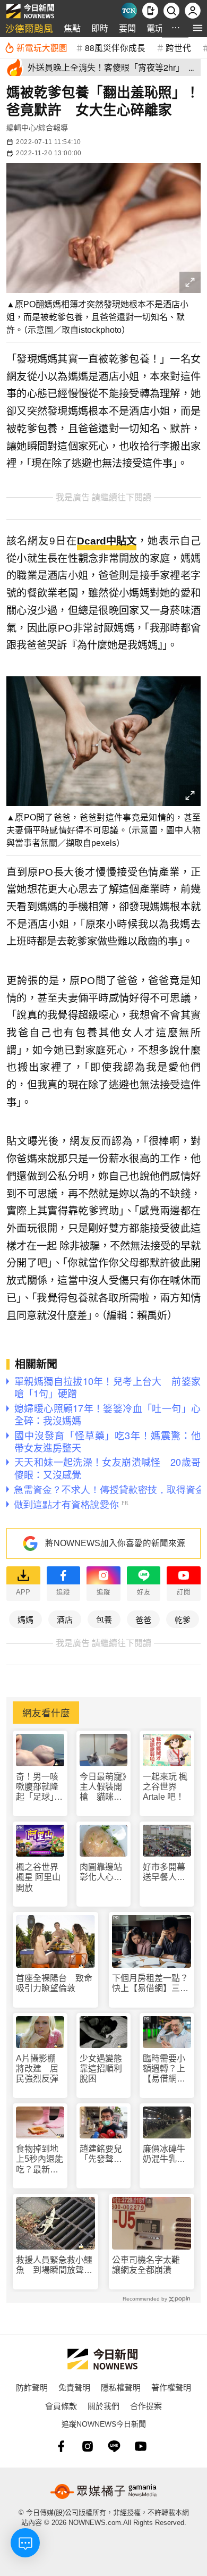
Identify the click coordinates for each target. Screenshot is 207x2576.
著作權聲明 (171, 2387)
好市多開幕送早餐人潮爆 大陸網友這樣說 (164, 1872)
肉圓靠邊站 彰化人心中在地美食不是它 (104, 1872)
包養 (104, 1619)
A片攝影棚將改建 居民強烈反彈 (37, 2069)
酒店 (65, 1619)
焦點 (72, 28)
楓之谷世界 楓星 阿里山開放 (38, 1877)
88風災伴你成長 (115, 47)
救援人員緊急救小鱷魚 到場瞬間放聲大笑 (54, 2265)
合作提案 (146, 2406)
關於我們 (103, 2406)
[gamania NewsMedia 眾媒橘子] (103, 2491)
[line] (114, 2446)
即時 (100, 28)
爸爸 (143, 1619)
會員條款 (61, 2406)
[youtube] (141, 2446)
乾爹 (183, 1619)
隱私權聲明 (121, 2387)
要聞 (127, 28)
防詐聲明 (32, 2387)
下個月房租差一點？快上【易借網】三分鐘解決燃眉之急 (150, 1983)
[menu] (198, 28)
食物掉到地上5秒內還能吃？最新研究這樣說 (40, 2159)
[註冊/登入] (193, 11)
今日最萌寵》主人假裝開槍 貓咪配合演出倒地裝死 (103, 1787)
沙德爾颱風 (29, 28)
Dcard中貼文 (107, 541)
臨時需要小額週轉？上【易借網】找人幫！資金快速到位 (164, 2069)
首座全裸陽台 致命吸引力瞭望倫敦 (54, 1983)
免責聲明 (74, 2387)
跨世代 (178, 47)
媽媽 (25, 1619)
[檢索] (171, 11)
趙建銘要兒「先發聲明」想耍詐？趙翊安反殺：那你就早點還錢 (103, 2154)
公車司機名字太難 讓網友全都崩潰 (150, 2265)
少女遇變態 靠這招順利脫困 (104, 2069)
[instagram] (88, 2446)
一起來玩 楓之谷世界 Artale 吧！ (165, 1787)
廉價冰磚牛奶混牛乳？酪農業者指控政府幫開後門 (164, 2154)
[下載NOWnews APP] (150, 11)
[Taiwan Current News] (129, 11)
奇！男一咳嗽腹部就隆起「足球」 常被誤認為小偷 (39, 1787)
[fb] (61, 2446)
